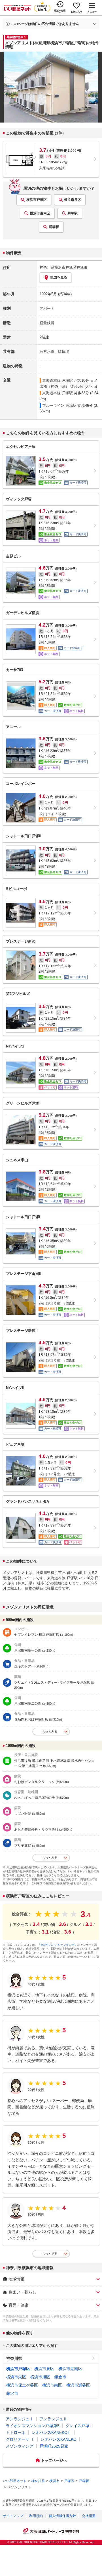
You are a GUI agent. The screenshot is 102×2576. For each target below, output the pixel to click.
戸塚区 (69, 2481)
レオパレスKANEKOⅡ (51, 2432)
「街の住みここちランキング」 (58, 1945)
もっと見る (50, 2254)
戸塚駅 (73, 213)
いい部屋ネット (15, 2481)
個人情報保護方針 (62, 2516)
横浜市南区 (52, 2385)
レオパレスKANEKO (59, 2439)
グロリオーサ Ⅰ (20, 2439)
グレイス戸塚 (77, 2426)
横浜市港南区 (40, 213)
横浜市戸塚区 (37, 200)
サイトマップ (13, 2516)
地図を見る (59, 277)
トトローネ (16, 2432)
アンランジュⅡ (53, 2419)
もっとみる (50, 1731)
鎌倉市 (60, 2377)
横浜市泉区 (73, 200)
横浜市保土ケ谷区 (22, 2385)
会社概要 (89, 2516)
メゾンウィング (20, 2446)
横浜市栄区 (16, 2377)
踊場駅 (54, 227)
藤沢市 (12, 2393)
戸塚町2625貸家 (54, 2446)
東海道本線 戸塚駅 (58, 381)
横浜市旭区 (40, 2377)
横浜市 (54, 2481)
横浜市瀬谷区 (78, 2385)
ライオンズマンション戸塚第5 (33, 2426)
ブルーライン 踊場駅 (59, 405)
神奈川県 (14, 2358)
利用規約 (36, 2516)
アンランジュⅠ (20, 2419)
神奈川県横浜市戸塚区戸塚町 (64, 267)
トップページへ (54, 2460)
